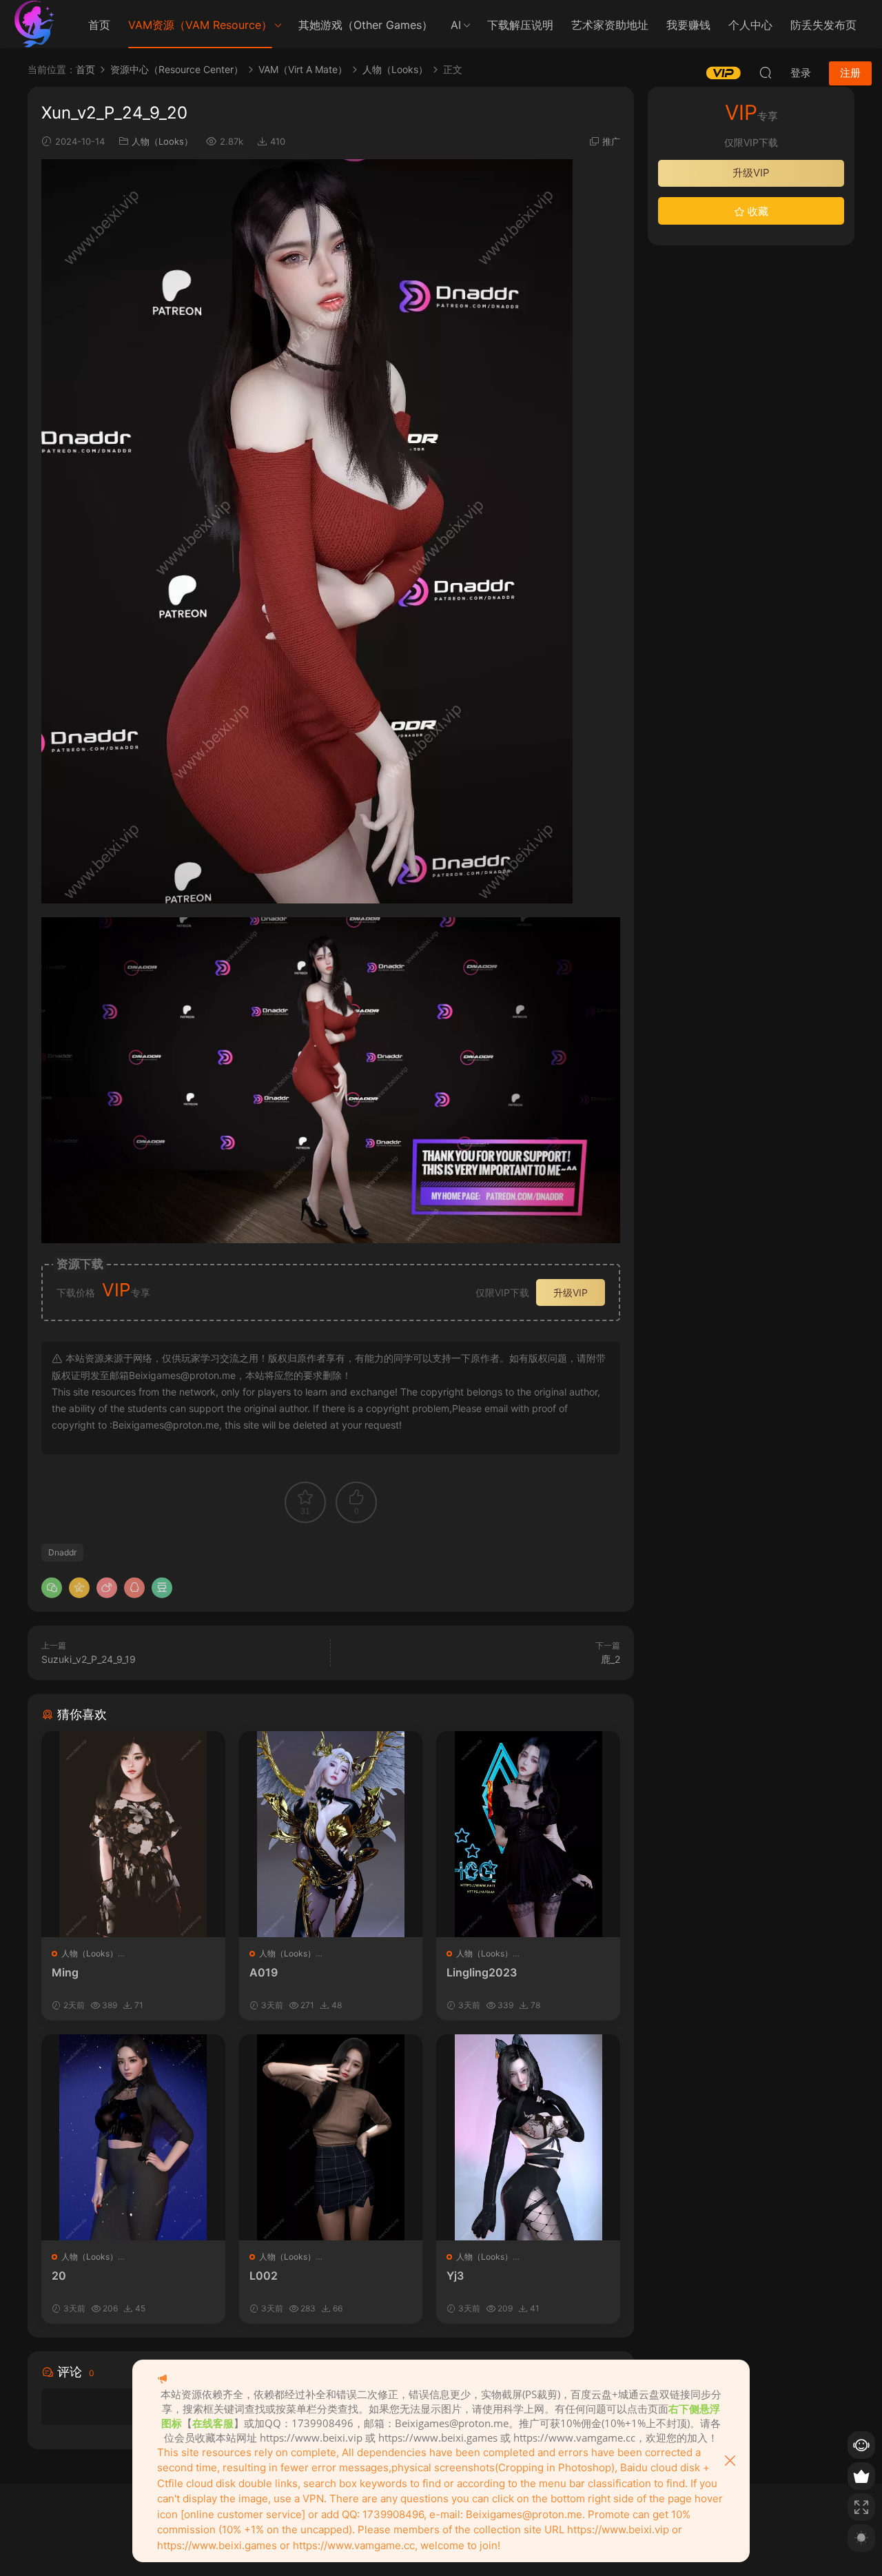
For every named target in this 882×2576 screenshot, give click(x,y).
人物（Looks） (162, 141)
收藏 (757, 211)
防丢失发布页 (823, 25)
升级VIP (571, 1292)
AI (456, 25)
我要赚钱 (688, 25)
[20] (133, 2137)
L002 (264, 2276)
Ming (65, 1972)
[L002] (331, 2137)
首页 (99, 25)
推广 (611, 141)
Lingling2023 (482, 1972)
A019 (264, 1972)
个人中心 (750, 25)
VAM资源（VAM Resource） (200, 25)
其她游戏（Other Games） (366, 25)
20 (59, 2276)
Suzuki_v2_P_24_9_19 (89, 1659)
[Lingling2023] (528, 1834)
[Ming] (133, 1834)
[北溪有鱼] (34, 24)
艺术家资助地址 (610, 25)
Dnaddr (62, 1552)
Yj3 (455, 2276)
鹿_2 (611, 1659)
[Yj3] (528, 2137)
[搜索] (766, 72)
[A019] (331, 1834)
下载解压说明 (520, 25)
